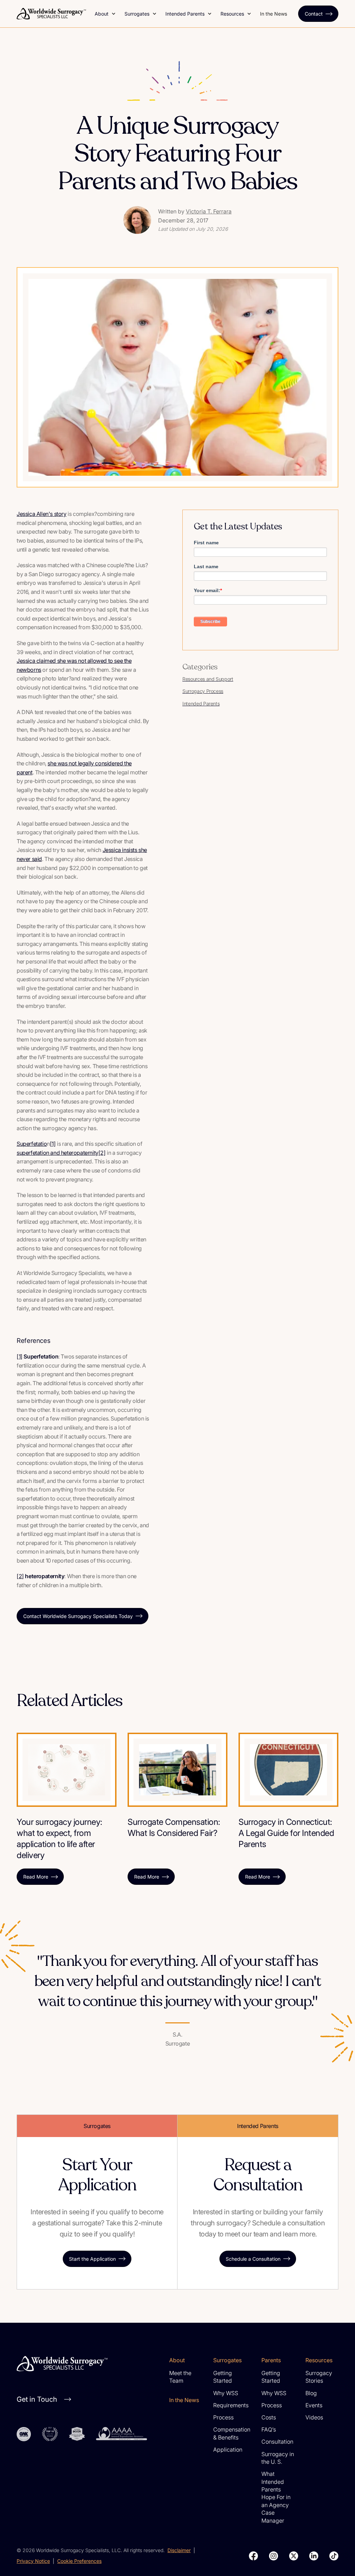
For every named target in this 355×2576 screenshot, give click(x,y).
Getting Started (223, 2377)
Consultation (277, 2442)
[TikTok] (334, 2556)
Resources (232, 14)
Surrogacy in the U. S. (278, 2458)
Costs (269, 2417)
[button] (105, 14)
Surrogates (137, 14)
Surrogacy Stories (319, 2377)
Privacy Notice (33, 2561)
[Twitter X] (294, 2556)
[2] (102, 1153)
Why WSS (226, 2393)
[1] (53, 1144)
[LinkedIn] (314, 2556)
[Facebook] (253, 2556)
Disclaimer (179, 2550)
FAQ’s (269, 2429)
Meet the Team (180, 2377)
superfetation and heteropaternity (58, 1153)
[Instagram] (274, 2556)
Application (228, 2450)
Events (314, 2405)
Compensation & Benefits (232, 2433)
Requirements (231, 2405)
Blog (311, 2393)
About (102, 14)
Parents (271, 2360)
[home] (51, 14)
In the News (274, 14)
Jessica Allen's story (42, 514)
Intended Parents (185, 14)
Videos (314, 2417)
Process (223, 2417)
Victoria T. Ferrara (209, 211)
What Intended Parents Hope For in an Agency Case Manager (276, 2497)
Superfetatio (32, 1144)
